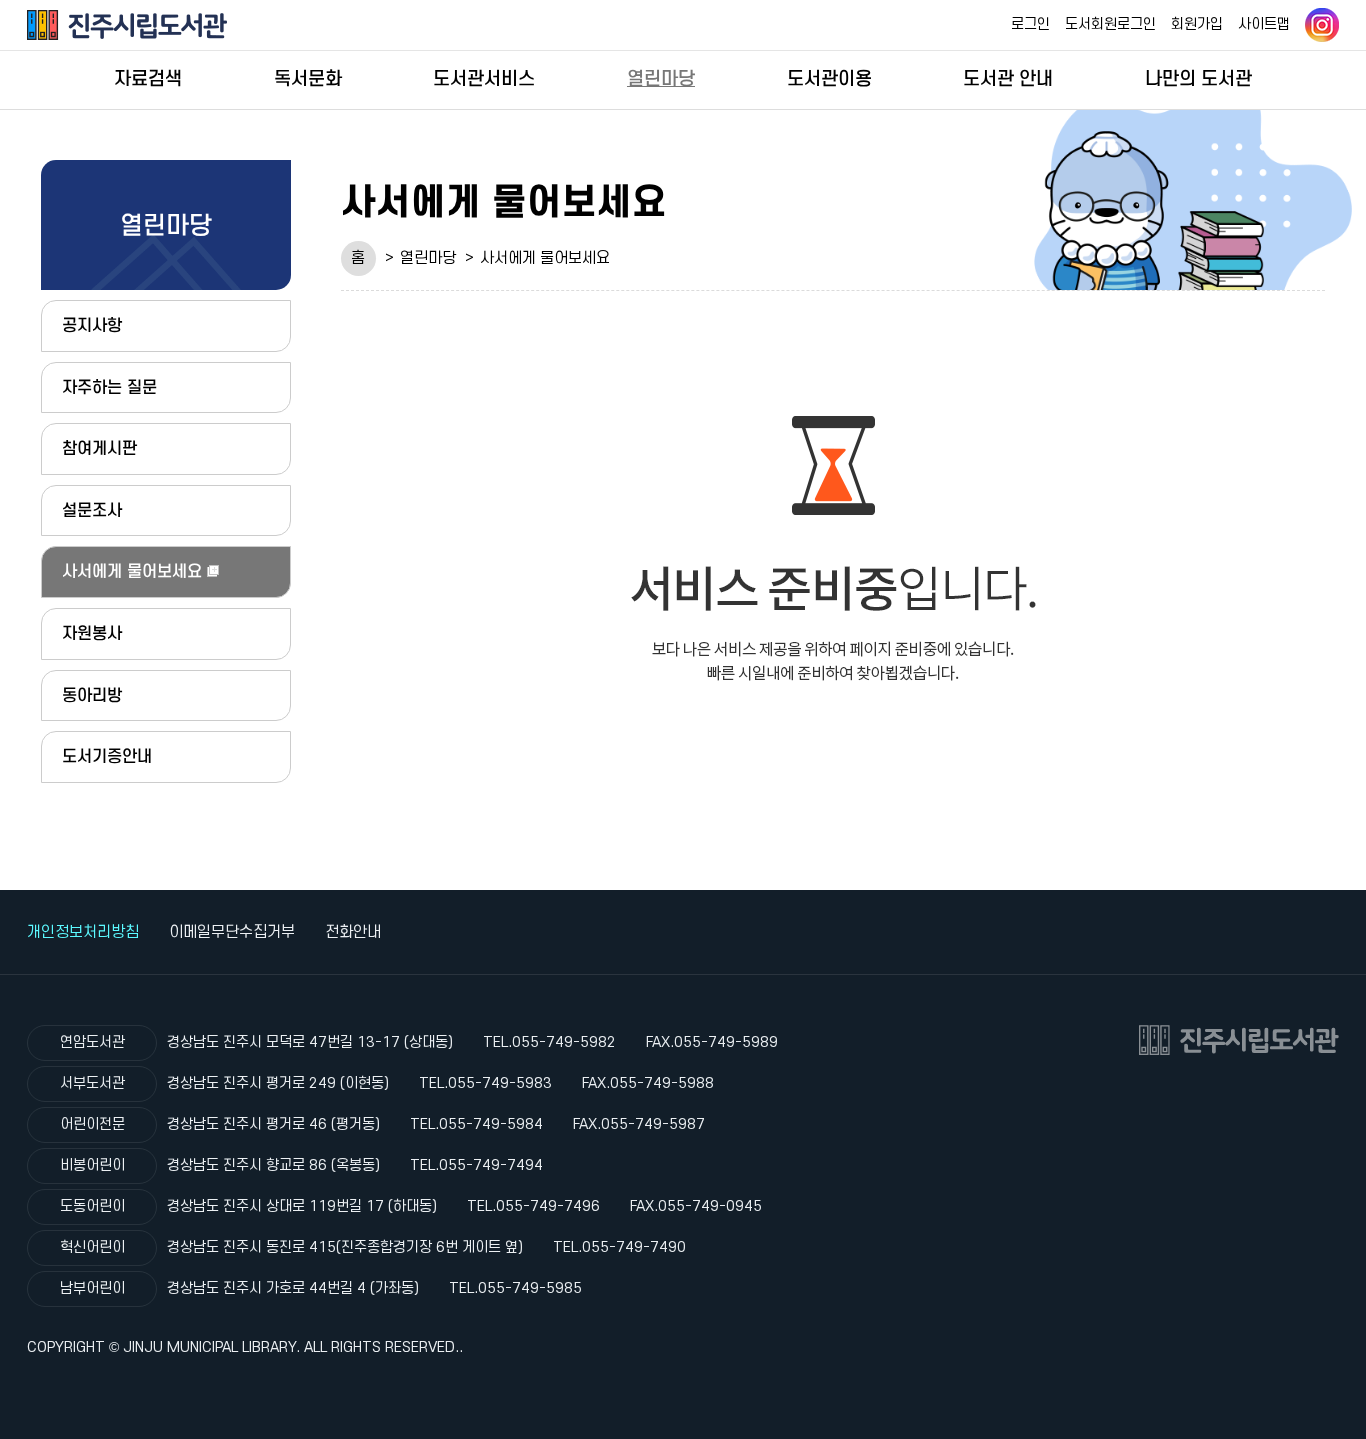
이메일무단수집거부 (232, 932)
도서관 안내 (1008, 78)
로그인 (1030, 24)
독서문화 (308, 78)
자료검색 (148, 78)
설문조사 (92, 510)
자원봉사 (92, 633)
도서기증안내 (107, 756)
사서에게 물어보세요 (545, 258)
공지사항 (92, 325)
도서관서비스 (484, 78)
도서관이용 (829, 78)
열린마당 (661, 78)
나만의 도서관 (1198, 78)
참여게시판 (99, 448)
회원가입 (1197, 24)
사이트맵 (1264, 24)
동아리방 (92, 695)
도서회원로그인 (1110, 24)
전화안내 (353, 932)
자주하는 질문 (109, 387)
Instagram (1322, 25)
